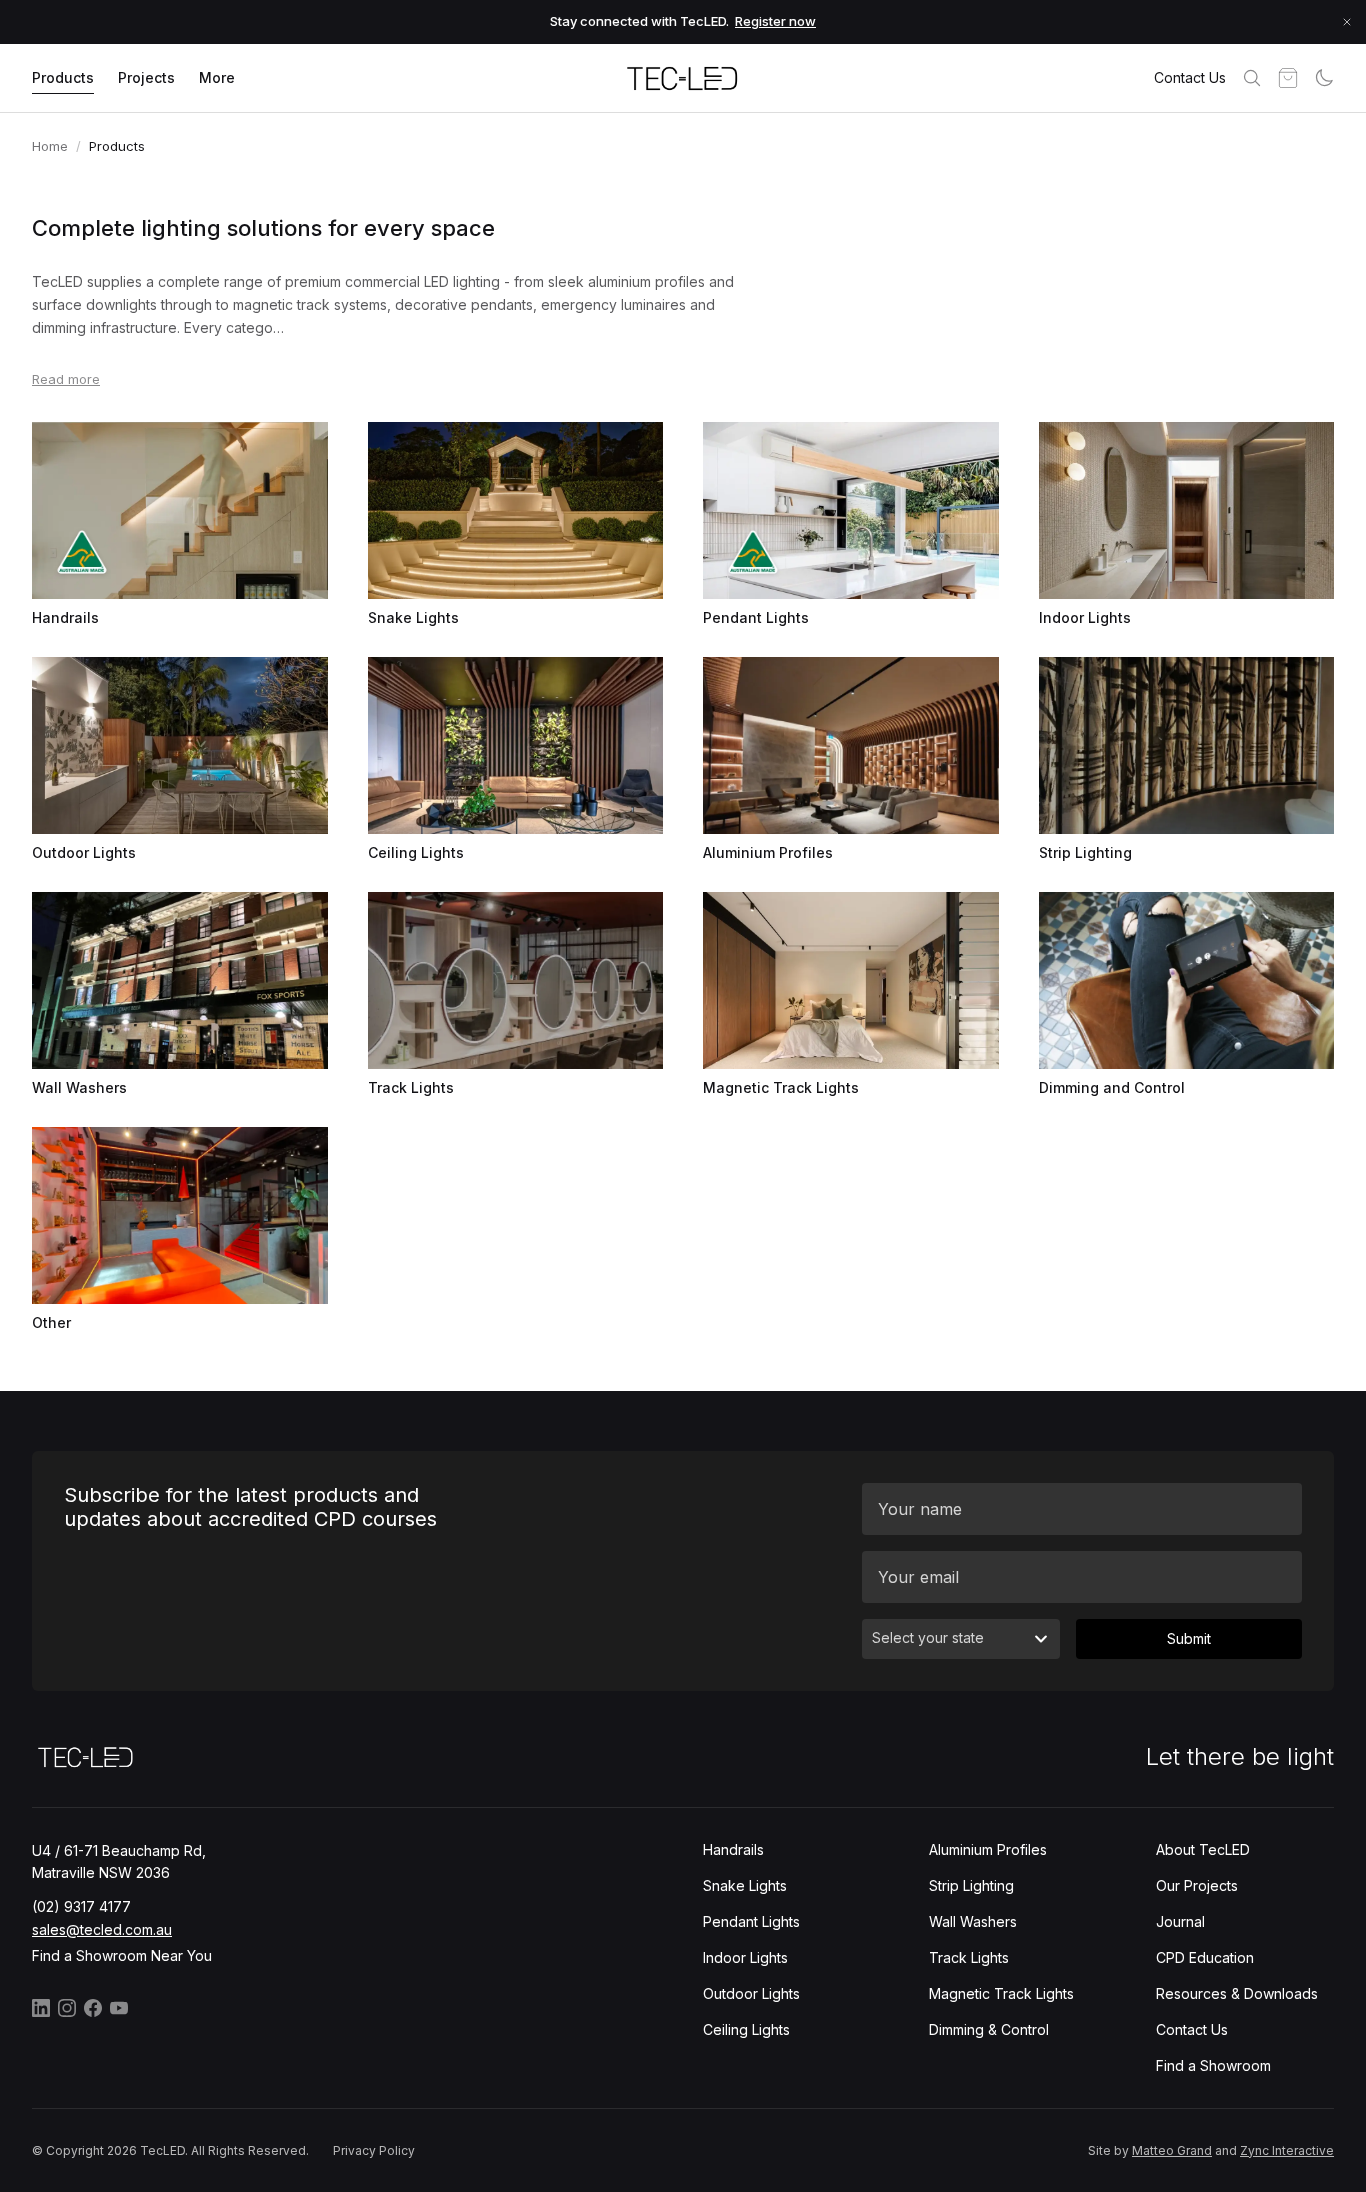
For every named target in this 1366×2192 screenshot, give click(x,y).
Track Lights (969, 1957)
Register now (775, 21)
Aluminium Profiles (988, 1849)
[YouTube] (119, 2008)
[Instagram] (67, 2008)
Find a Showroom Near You (122, 1955)
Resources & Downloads (1237, 1993)
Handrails (733, 1849)
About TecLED (1203, 1849)
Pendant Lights (751, 1921)
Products (63, 77)
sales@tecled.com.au (102, 1929)
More (217, 77)
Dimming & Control (989, 2029)
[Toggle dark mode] (1324, 78)
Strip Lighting (971, 1885)
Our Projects (1197, 1885)
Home (50, 146)
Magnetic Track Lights (1001, 1993)
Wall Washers (973, 1921)
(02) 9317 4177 (81, 1906)
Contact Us (1190, 77)
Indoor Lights (745, 1957)
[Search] (1252, 78)
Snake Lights (745, 1885)
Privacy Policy (374, 2150)
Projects (146, 77)
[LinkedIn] (41, 2008)
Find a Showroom (1213, 2065)
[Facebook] (93, 2008)
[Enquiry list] (1288, 78)
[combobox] (961, 1639)
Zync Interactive (1287, 2150)
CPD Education (1205, 1957)
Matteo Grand (1172, 2150)
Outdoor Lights (751, 1993)
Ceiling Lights (746, 2029)
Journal (1180, 1921)
